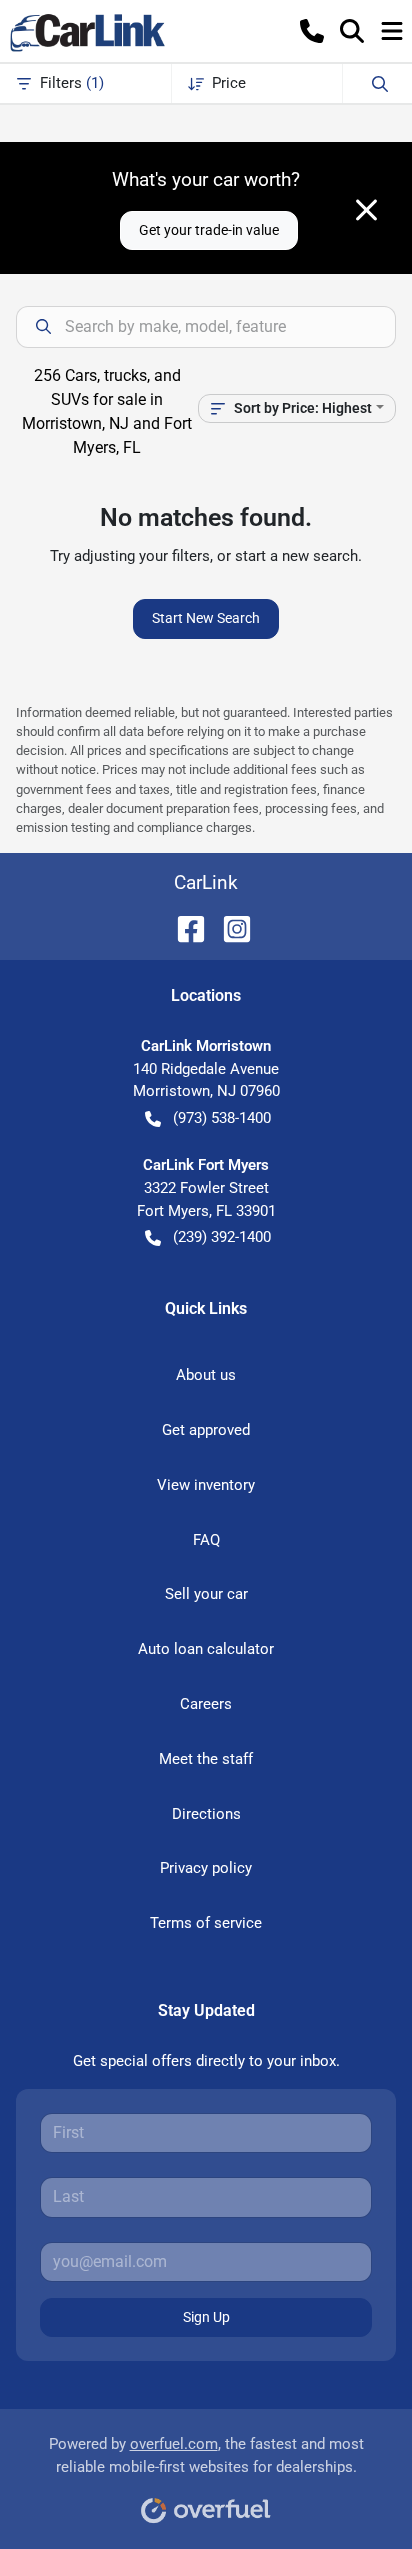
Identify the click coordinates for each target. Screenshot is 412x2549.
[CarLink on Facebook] (183, 927)
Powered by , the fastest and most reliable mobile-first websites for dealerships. (206, 2455)
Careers (206, 1704)
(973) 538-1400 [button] (222, 1118)
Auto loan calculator (206, 1649)
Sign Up (206, 2317)
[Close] (366, 210)
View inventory (206, 1485)
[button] (312, 31)
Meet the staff (206, 1759)
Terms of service (206, 1923)
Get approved (206, 1430)
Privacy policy (206, 1868)
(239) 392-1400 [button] (222, 1237)
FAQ (206, 1540)
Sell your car (206, 1594)
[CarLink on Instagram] (229, 927)
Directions (206, 1814)
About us (206, 1375)
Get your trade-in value (209, 230)
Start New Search (206, 618)
